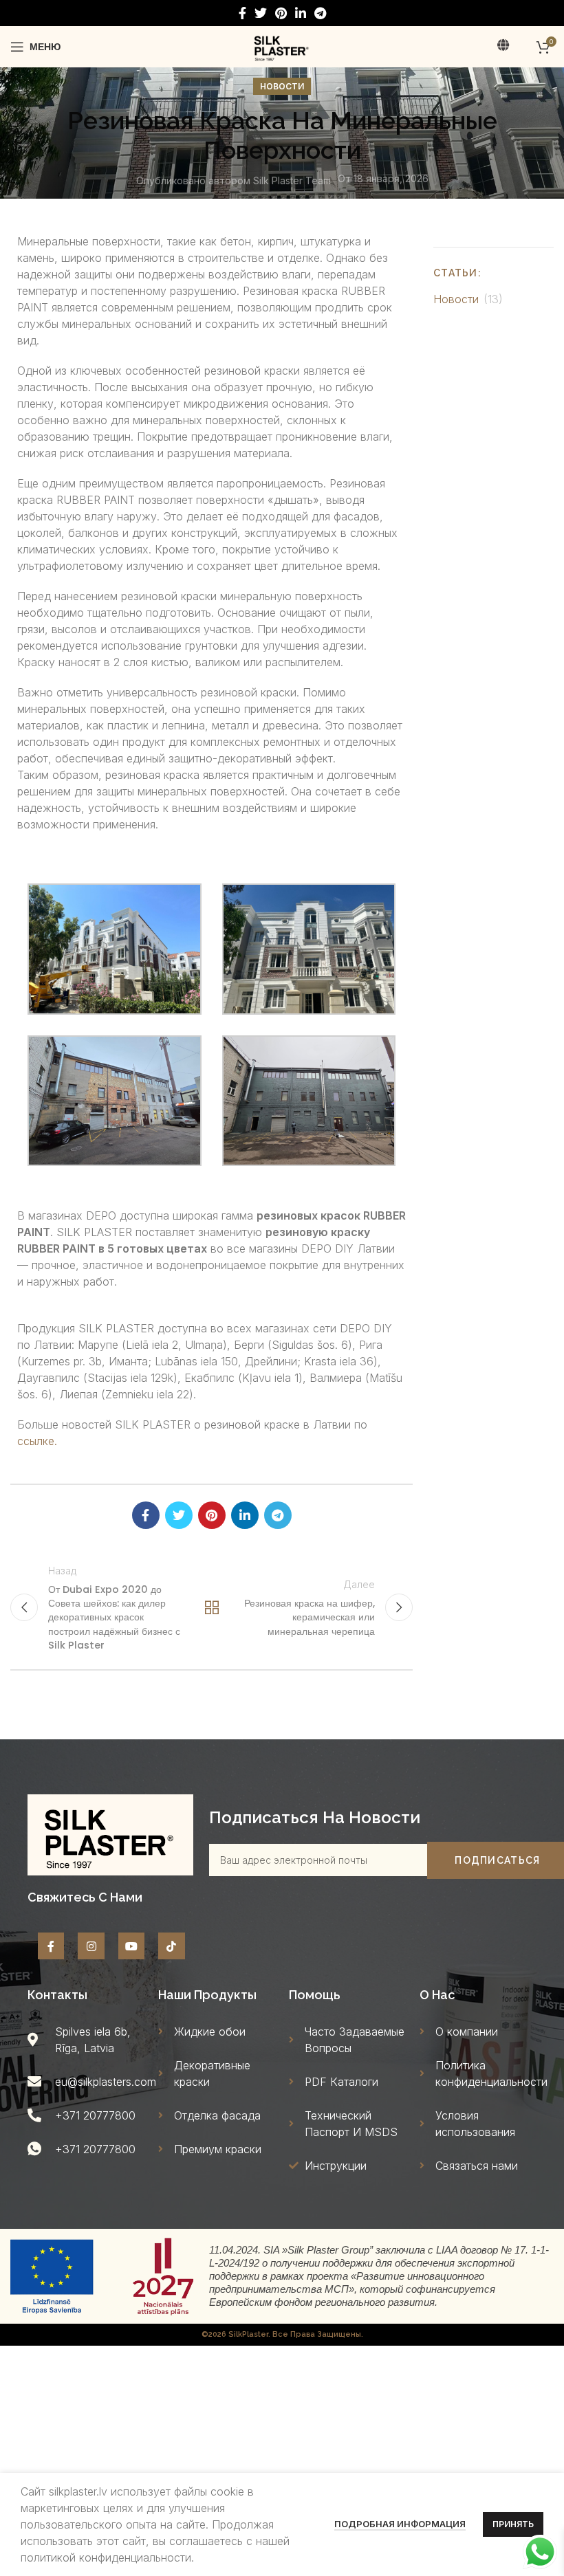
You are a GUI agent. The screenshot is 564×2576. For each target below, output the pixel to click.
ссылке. (37, 1441)
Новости (282, 86)
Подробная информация (400, 2524)
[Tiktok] (171, 1946)
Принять (513, 2524)
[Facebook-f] (51, 1946)
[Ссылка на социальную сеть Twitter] (261, 13)
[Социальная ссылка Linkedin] (301, 13)
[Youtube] (131, 1946)
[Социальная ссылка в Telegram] (320, 13)
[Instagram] (91, 1946)
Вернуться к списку (211, 1607)
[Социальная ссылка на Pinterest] (281, 13)
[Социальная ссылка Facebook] (242, 13)
